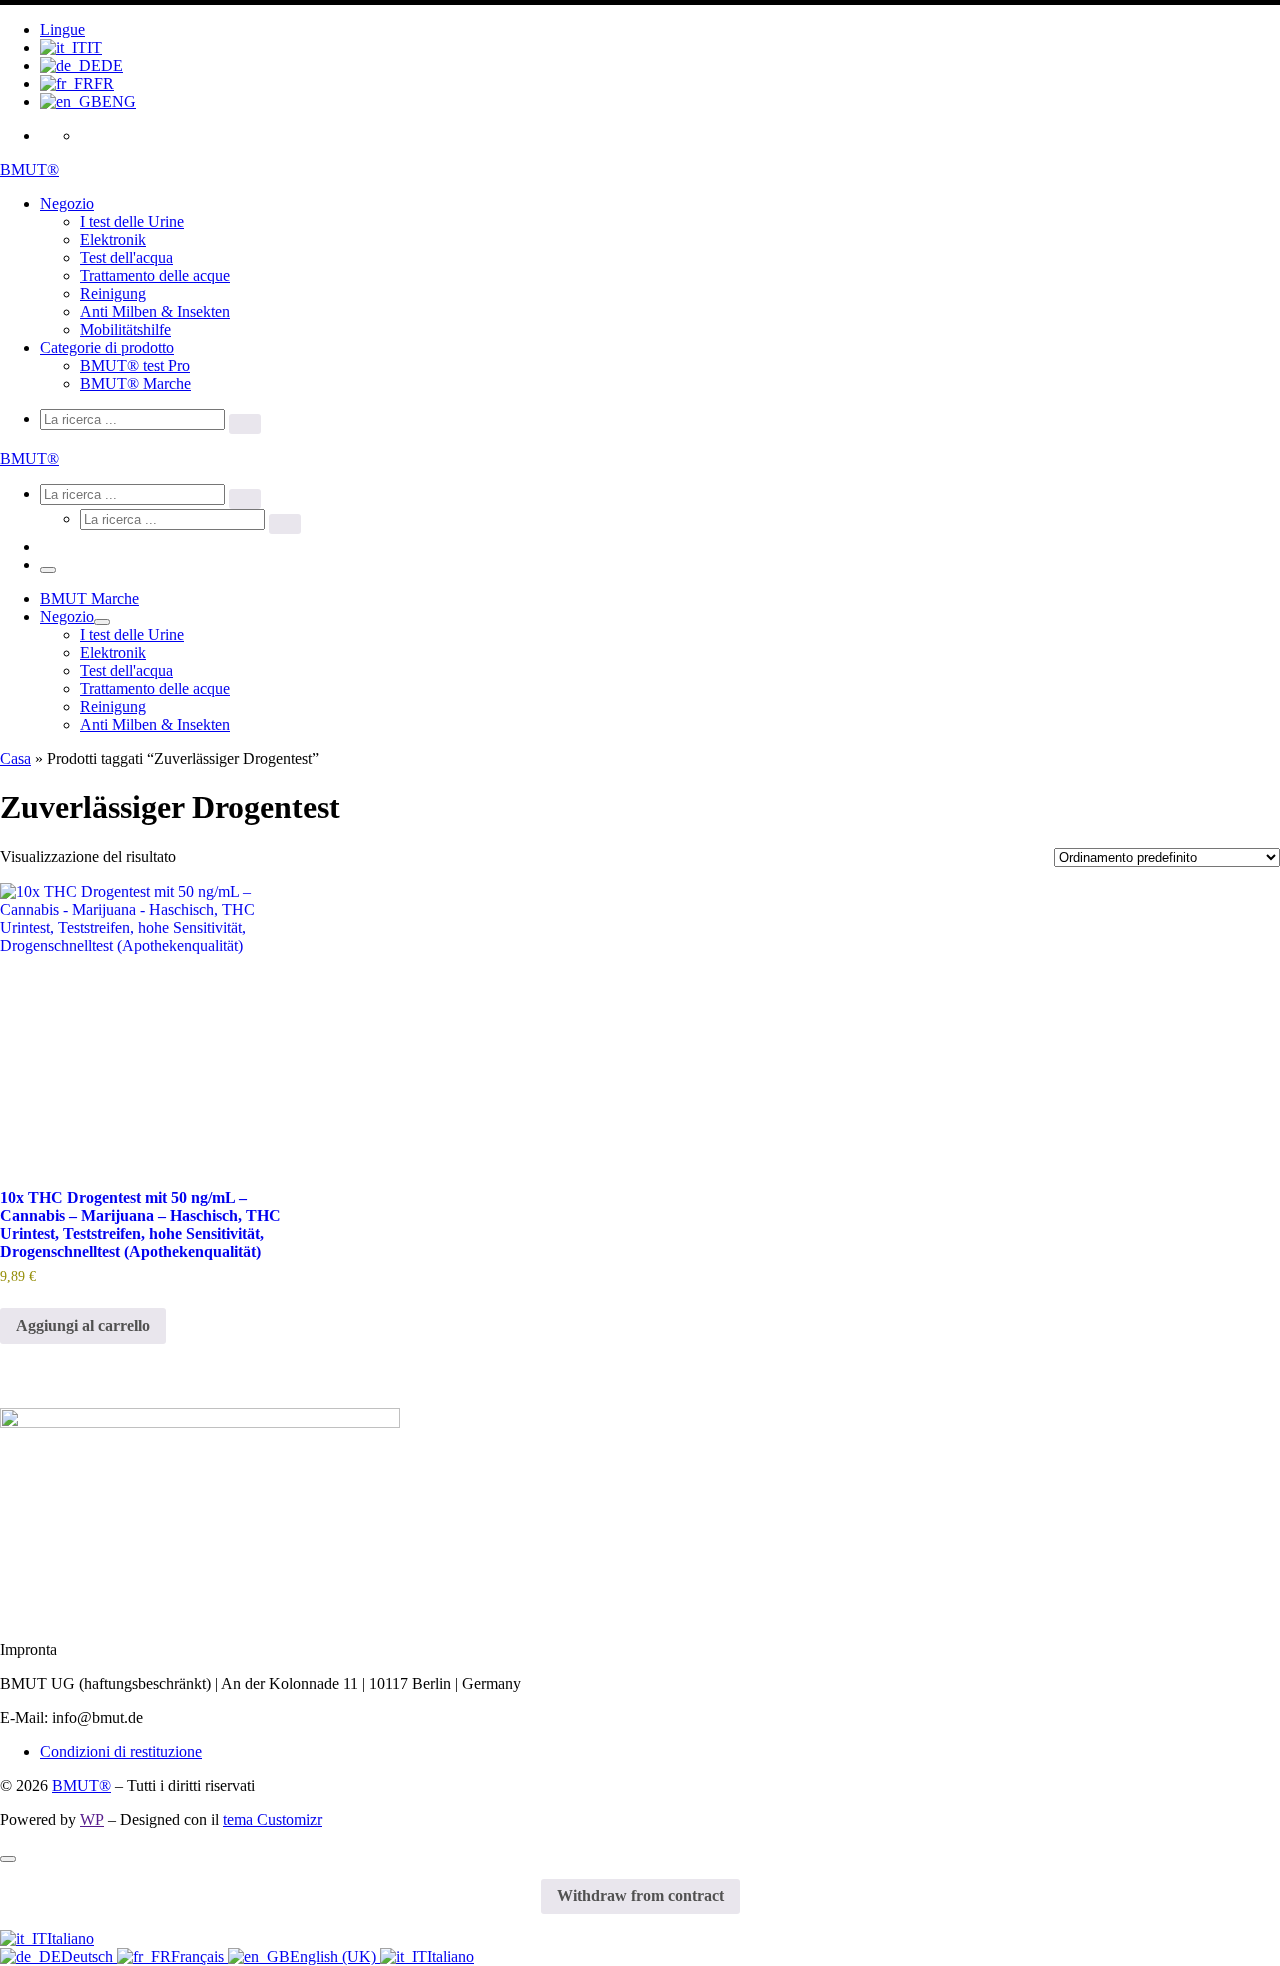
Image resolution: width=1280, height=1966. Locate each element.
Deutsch (89, 1956)
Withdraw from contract (640, 1895)
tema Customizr (272, 1819)
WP (92, 1819)
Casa (15, 758)
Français (199, 1956)
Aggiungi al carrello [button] (83, 1325)
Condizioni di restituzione (121, 1751)
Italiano (70, 1938)
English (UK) (335, 1956)
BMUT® (81, 1785)
